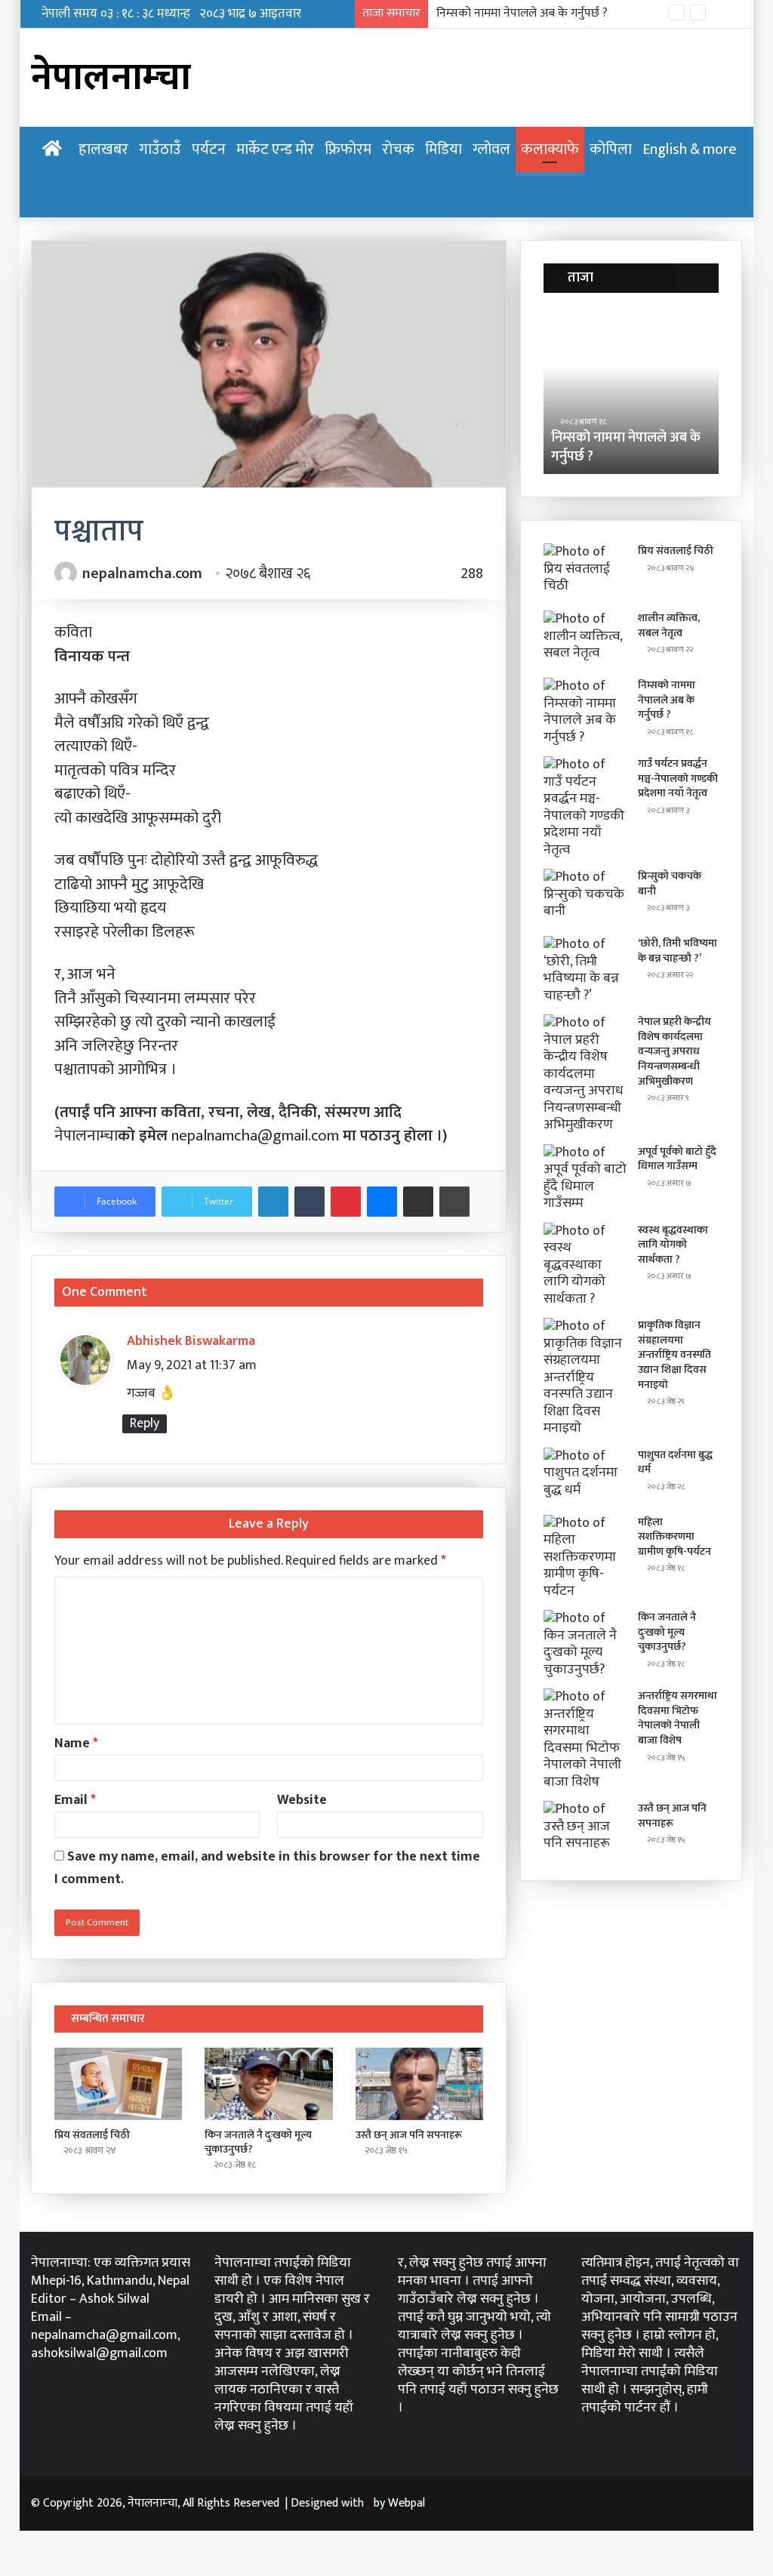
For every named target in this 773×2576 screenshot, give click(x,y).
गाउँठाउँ (160, 149)
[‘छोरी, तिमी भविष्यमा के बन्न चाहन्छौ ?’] (585, 970)
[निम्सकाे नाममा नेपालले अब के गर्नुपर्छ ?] (585, 712)
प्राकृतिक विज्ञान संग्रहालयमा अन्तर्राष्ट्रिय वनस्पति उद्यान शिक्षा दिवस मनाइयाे (674, 1354)
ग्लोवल (491, 149)
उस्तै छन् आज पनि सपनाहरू (409, 2135)
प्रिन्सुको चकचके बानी (670, 883)
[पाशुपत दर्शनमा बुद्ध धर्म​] (585, 1476)
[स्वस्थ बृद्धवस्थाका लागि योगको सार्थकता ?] (585, 1265)
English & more (690, 149)
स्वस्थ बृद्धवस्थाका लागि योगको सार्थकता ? (673, 1245)
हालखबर (103, 149)
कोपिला (611, 149)
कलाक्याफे (550, 149)
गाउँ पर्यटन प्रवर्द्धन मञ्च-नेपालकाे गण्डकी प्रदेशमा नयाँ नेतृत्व (563, 13)
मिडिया (443, 149)
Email (75, 1800)
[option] (631, 391)
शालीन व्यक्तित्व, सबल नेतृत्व (669, 625)
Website (302, 1800)
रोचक (398, 149)
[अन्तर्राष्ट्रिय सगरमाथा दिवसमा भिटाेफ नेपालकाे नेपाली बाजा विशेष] (585, 1739)
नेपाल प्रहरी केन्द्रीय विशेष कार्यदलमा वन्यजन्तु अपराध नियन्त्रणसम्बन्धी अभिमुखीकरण (674, 1051)
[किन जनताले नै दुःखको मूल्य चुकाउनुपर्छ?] (269, 2084)
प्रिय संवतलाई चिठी (92, 2135)
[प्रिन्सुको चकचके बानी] (585, 897)
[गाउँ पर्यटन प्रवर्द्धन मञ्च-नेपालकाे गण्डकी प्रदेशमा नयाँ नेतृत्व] (585, 807)
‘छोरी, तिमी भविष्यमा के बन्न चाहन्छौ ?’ (678, 951)
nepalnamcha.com (142, 574)
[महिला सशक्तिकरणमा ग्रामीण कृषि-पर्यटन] (585, 1557)
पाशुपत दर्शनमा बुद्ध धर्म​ (675, 1462)
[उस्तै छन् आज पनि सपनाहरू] (420, 2084)
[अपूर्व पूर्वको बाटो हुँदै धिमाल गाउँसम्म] (585, 1178)
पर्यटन (209, 149)
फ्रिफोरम (348, 149)
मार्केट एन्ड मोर (275, 149)
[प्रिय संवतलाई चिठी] (119, 2084)
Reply (145, 1424)
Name (76, 1743)
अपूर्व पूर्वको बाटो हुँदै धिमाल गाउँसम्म (677, 1159)
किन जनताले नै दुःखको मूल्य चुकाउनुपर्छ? (258, 2142)
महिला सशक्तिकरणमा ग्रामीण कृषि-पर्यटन (674, 1537)
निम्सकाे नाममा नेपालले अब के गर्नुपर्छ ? (626, 447)
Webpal (407, 2503)
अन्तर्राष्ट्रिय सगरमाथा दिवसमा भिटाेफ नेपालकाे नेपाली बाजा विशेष (678, 1718)
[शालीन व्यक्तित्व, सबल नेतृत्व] (585, 639)
